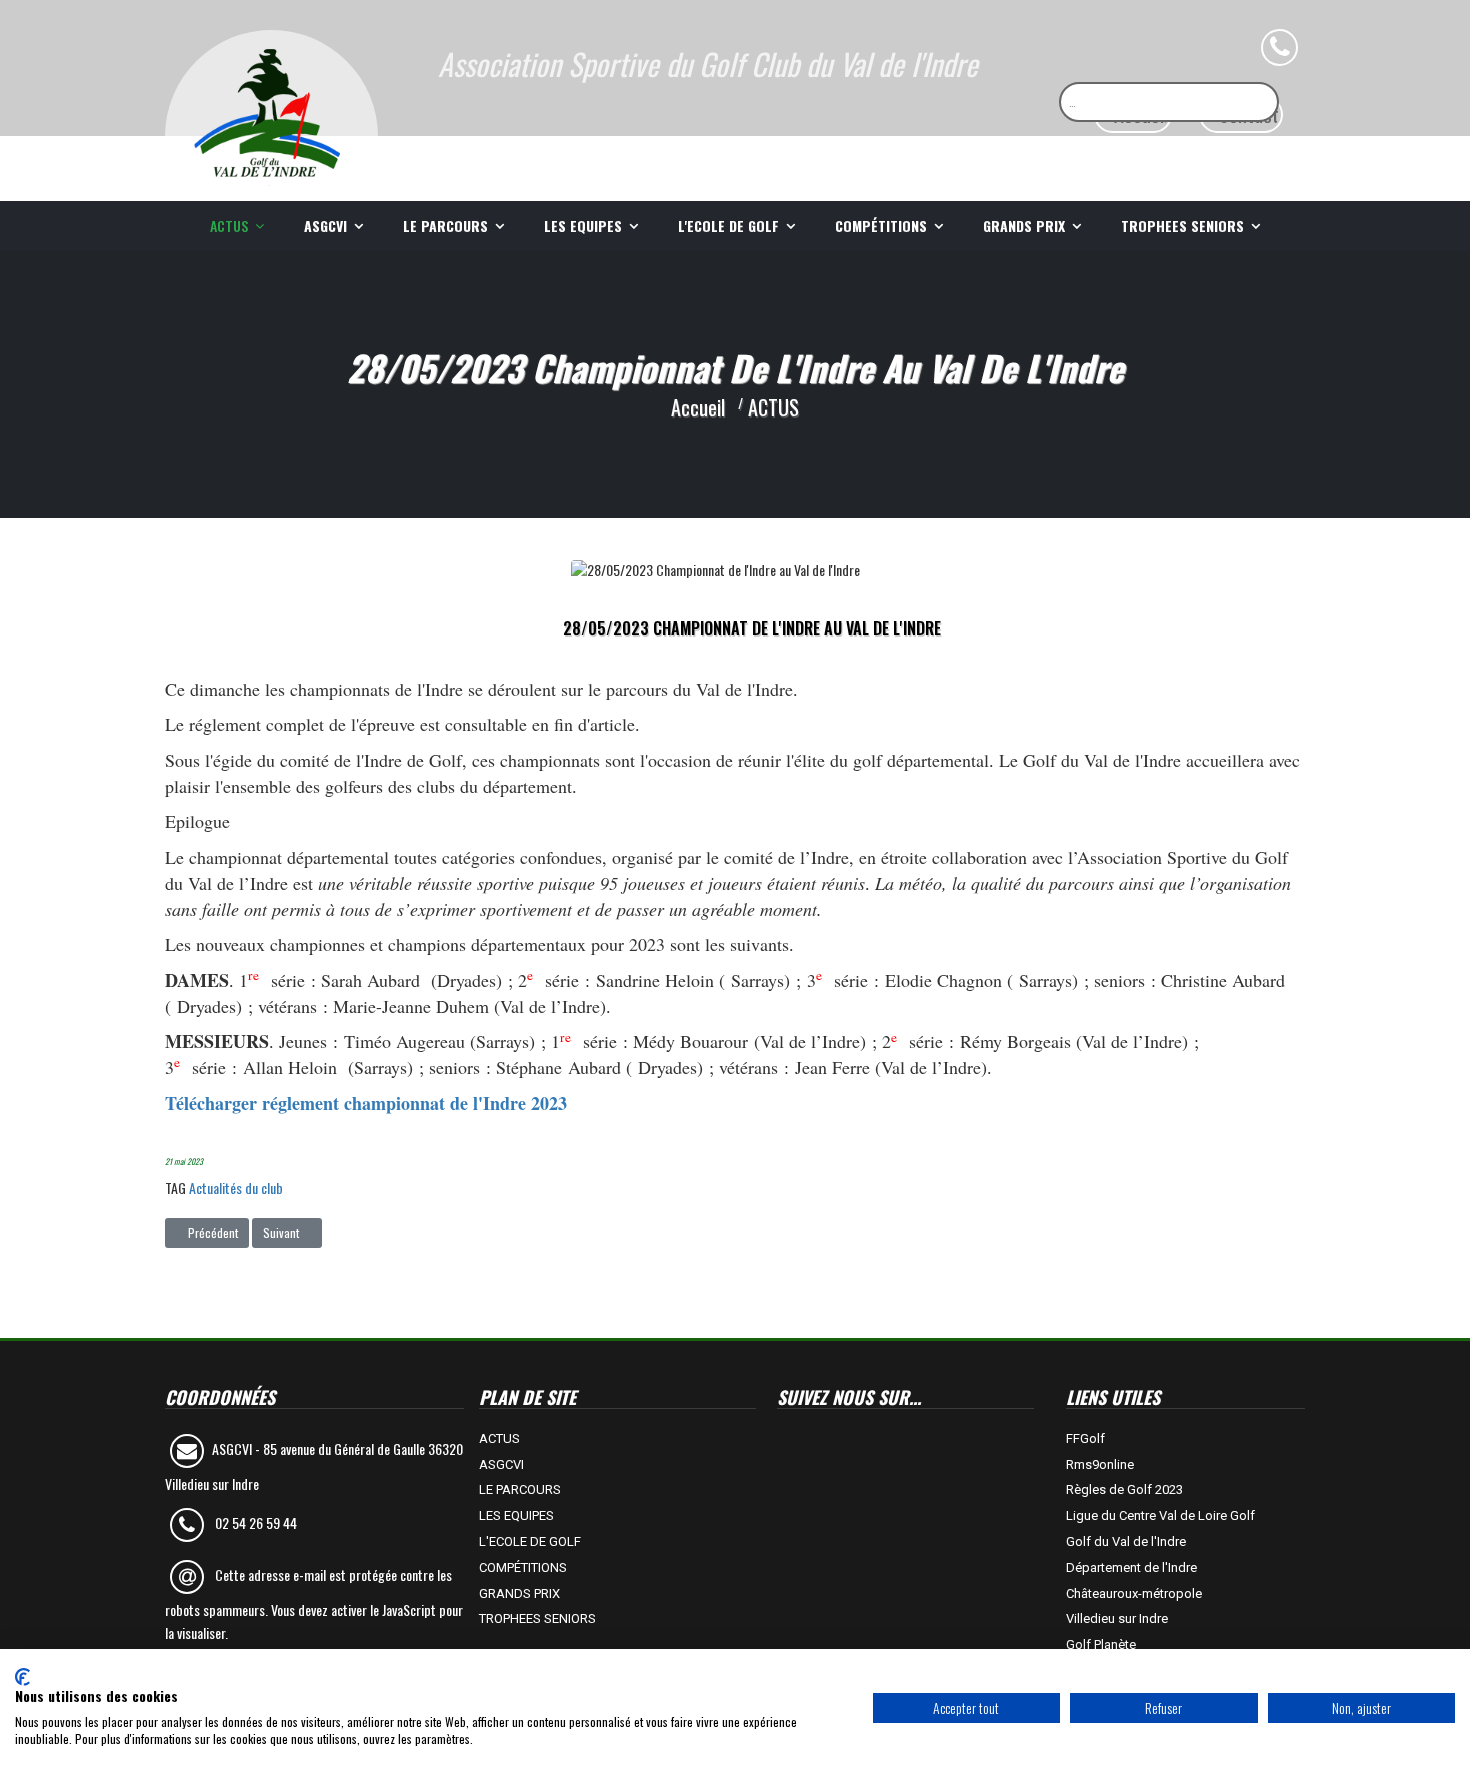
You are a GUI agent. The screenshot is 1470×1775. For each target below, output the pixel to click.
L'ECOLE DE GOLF (728, 225)
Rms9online (1100, 1464)
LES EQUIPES (583, 225)
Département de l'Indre (1131, 1567)
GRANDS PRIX (1024, 225)
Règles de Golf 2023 (1124, 1489)
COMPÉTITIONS (881, 225)
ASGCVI (325, 225)
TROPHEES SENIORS (1182, 225)
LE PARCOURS (445, 225)
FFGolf (1085, 1438)
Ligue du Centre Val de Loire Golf (1160, 1515)
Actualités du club (236, 1187)
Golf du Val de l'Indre (1126, 1541)
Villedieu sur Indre (1117, 1618)
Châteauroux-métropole (1134, 1593)
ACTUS (229, 225)
